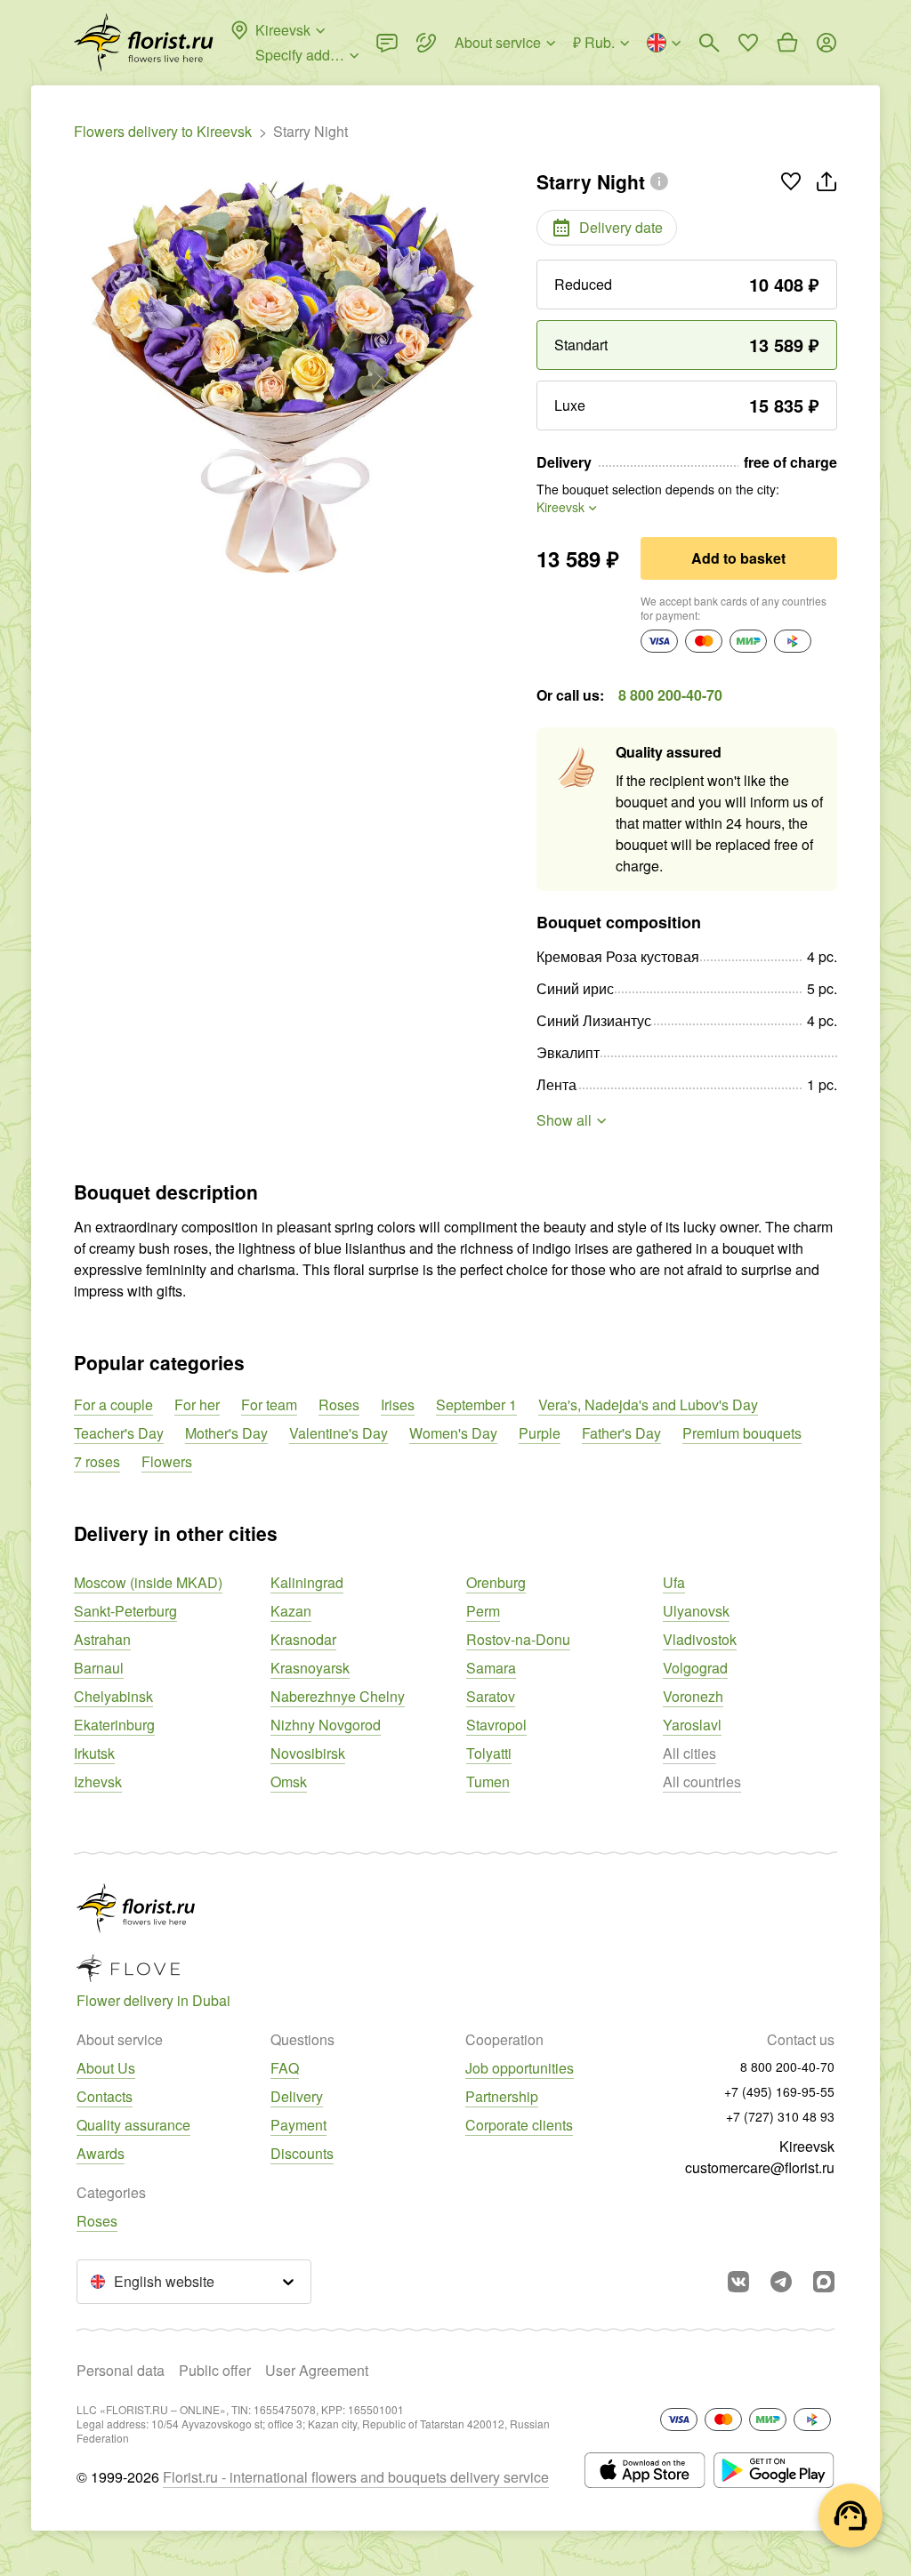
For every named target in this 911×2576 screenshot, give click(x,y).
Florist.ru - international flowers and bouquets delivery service (356, 2477)
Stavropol (496, 1725)
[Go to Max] (824, 2282)
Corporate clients (519, 2125)
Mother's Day (226, 1433)
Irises (398, 1404)
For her (197, 1404)
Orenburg (496, 1582)
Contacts (105, 2096)
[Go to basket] (787, 43)
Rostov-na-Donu (518, 1639)
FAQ (285, 2068)
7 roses (97, 1461)
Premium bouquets (742, 1433)
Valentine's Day (339, 1433)
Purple (540, 1433)
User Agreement (317, 2370)
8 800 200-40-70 (670, 695)
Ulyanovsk (696, 1611)
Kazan (291, 1611)
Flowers (167, 1461)
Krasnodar (303, 1639)
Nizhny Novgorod (326, 1725)
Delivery (297, 2096)
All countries (702, 1782)
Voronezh (693, 1696)
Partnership (502, 2096)
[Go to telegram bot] (781, 2282)
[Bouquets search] (709, 43)
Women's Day (453, 1433)
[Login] (826, 43)
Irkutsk (94, 1753)
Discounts (302, 2153)
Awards (101, 2153)
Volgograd (695, 1668)
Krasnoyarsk (310, 1668)
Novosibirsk (308, 1753)
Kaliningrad (307, 1582)
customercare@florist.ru (760, 2167)
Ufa (674, 1582)
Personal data (121, 2370)
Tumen (488, 1782)
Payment (298, 2125)
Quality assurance (133, 2125)
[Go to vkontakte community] (738, 2282)
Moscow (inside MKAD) (148, 1582)
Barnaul (99, 1668)
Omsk (289, 1782)
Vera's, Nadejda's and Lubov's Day (648, 1404)
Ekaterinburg (114, 1725)
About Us (106, 2068)
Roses (339, 1404)
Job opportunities (520, 2068)
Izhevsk (98, 1782)
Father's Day (621, 1433)
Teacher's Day (119, 1433)
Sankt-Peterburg (125, 1611)
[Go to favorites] (748, 43)
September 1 (476, 1404)
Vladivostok (700, 1639)
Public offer (215, 2370)
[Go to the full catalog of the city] (144, 43)
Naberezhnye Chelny (338, 1696)
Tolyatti (489, 1753)
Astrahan (102, 1639)
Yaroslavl (692, 1725)
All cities (689, 1753)
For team (269, 1404)
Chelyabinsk (113, 1696)
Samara (491, 1668)
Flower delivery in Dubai (153, 2000)
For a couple (113, 1404)
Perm (483, 1611)
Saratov (491, 1696)
